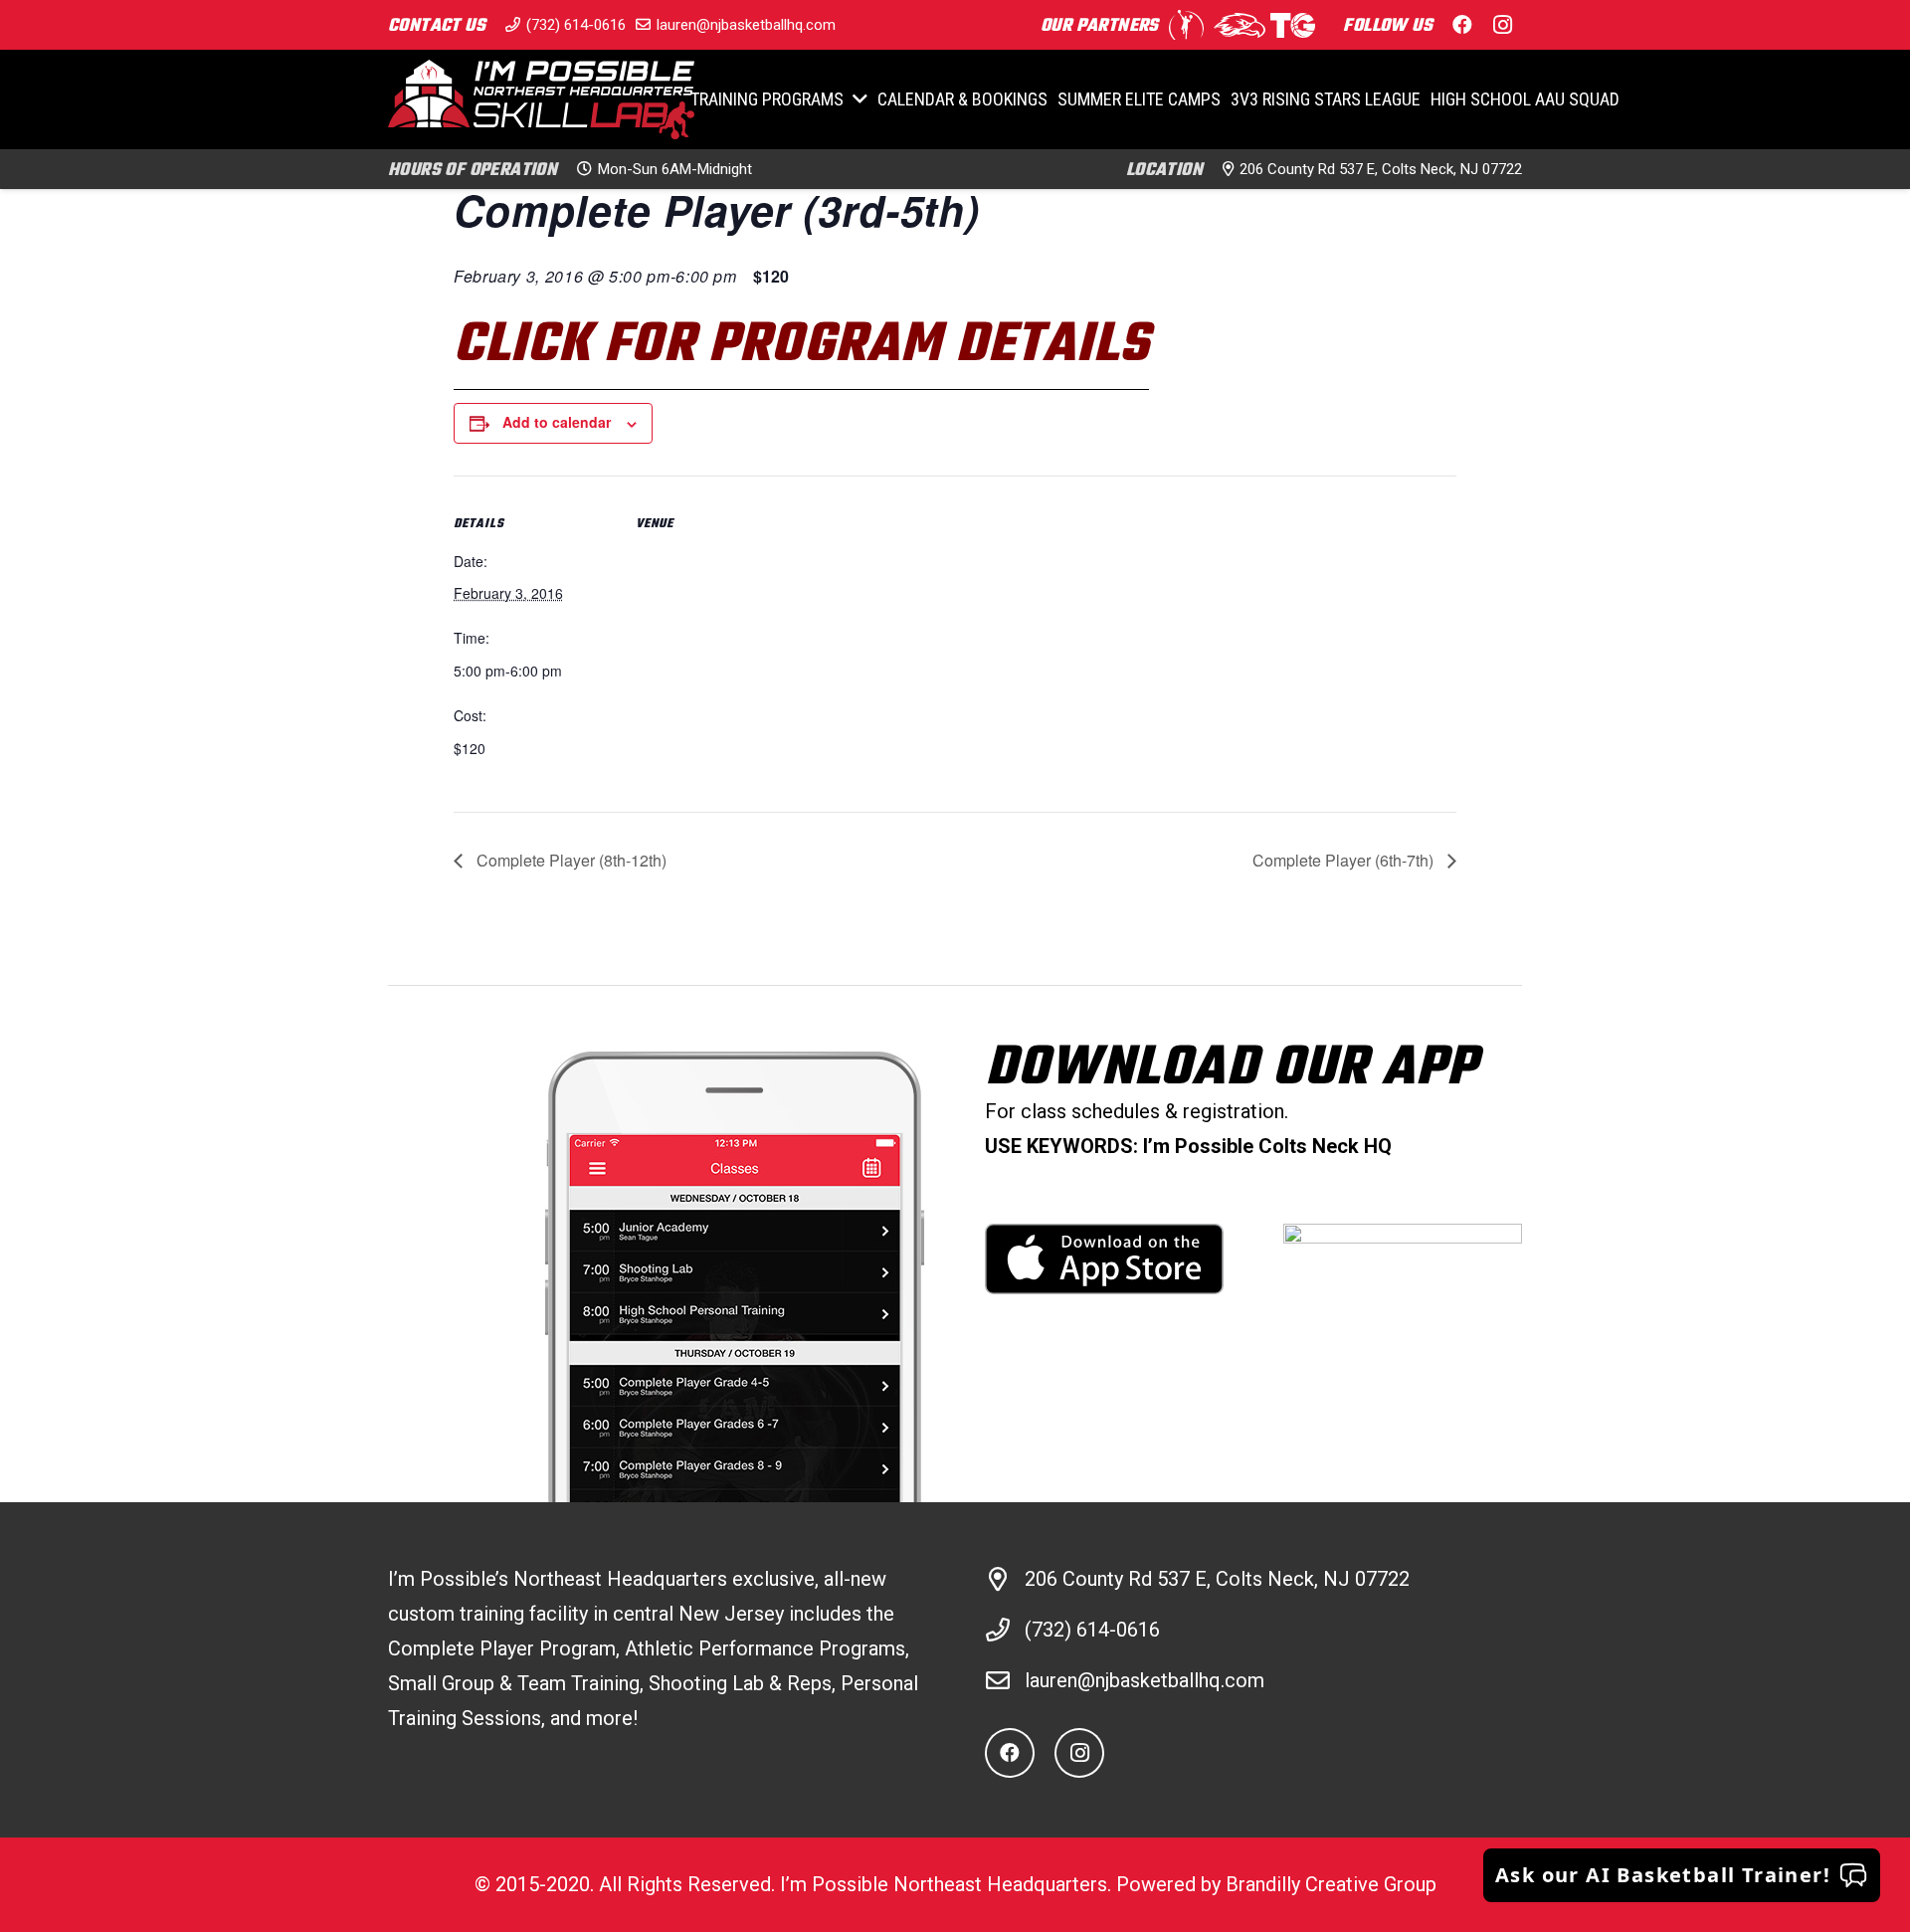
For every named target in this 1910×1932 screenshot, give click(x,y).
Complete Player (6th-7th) (1345, 860)
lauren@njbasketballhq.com (1145, 1680)
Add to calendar (557, 422)
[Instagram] (1502, 25)
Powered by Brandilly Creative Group (1276, 1884)
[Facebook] (1462, 25)
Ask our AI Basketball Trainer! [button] (1663, 1875)
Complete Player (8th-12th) (570, 860)
